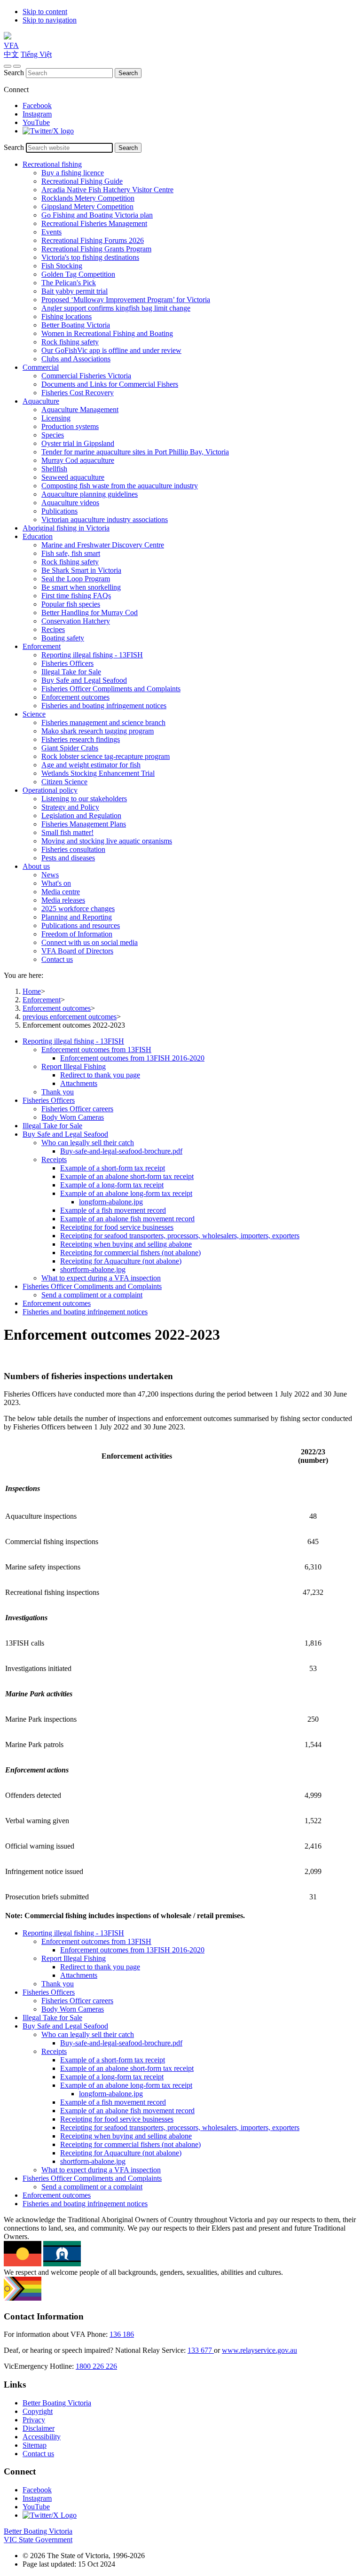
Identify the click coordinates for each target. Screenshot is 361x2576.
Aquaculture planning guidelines (90, 494)
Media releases (63, 900)
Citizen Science (64, 782)
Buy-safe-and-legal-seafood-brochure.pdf (121, 1151)
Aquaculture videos (70, 503)
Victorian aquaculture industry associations (105, 519)
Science (34, 714)
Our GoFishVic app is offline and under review (111, 350)
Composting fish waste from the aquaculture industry (120, 486)
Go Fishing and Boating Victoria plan (97, 215)
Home (32, 991)
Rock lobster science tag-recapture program (106, 756)
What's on (56, 883)
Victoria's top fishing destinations (90, 257)
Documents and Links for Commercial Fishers (110, 384)
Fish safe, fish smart (71, 553)
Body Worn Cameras (73, 1117)
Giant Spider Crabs (70, 748)
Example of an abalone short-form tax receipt (127, 1176)
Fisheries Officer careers (77, 1109)
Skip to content (45, 12)
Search (14, 73)
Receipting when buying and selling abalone (126, 1244)
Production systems (70, 426)
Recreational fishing (52, 164)
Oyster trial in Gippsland (78, 443)
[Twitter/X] (48, 131)
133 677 (201, 2350)
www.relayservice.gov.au (259, 2350)
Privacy (34, 2420)
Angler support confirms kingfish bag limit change (116, 308)
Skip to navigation (50, 20)
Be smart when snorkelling (81, 587)
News (50, 875)
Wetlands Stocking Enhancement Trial (98, 773)
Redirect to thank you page (100, 1075)
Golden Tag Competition (78, 274)
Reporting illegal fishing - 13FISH (92, 655)
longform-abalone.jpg (111, 1202)
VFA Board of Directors (77, 951)
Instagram (37, 114)
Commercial (41, 367)
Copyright (38, 2411)
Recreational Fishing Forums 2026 (93, 240)
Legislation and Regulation (81, 816)
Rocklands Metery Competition (88, 198)
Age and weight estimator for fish (91, 765)
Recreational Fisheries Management (94, 223)
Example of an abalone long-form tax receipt (126, 1193)
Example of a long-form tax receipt (112, 1185)
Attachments (79, 1083)
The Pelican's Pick (69, 283)
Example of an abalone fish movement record (127, 1219)
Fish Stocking (62, 266)
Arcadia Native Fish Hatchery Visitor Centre (107, 190)
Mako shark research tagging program (98, 731)
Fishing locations (67, 316)
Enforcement (42, 646)
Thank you (58, 1092)
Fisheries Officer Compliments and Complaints (111, 689)
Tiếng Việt (36, 54)
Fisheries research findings (81, 739)
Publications (59, 511)
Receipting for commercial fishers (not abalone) (130, 1253)
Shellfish (54, 469)
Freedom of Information (77, 934)
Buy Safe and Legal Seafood (84, 680)
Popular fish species (71, 604)
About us (36, 866)
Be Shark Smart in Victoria (81, 570)
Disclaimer (39, 2428)
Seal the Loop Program (76, 579)
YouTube (36, 122)
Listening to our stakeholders (84, 799)
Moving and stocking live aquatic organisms (107, 841)
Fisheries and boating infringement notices (104, 706)
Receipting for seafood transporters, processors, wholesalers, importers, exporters (180, 1236)
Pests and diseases (68, 858)
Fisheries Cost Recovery (78, 393)
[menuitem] (190, 1067)
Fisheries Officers (67, 663)
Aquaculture (41, 401)
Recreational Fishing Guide (82, 181)
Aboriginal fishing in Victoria (66, 528)
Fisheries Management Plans (84, 824)
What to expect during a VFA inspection (101, 1278)
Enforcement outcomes (75, 697)
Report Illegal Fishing (74, 1066)
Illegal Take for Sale (71, 672)
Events (51, 232)
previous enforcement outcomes (70, 1017)
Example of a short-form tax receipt (113, 1168)
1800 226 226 (96, 2366)
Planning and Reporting (77, 917)
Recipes (53, 629)
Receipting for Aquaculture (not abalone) (121, 1261)
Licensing (56, 418)
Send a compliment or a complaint (92, 1295)
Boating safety (63, 638)
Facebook (37, 105)
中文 (11, 54)
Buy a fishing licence (73, 173)
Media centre (61, 892)
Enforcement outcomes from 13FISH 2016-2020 (132, 1058)
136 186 (122, 2334)
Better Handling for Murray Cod (90, 613)
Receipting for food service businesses (117, 1227)
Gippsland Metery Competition (87, 207)
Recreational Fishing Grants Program (96, 249)
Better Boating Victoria (76, 325)
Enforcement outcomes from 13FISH (96, 1050)
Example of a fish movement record (113, 1210)
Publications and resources (81, 925)
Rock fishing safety (70, 342)
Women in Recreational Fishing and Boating (107, 333)
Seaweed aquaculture (73, 477)
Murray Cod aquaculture (78, 460)
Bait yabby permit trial (75, 291)
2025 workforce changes (78, 909)
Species (53, 435)
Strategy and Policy (70, 807)
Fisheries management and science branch (103, 722)
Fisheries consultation (73, 849)
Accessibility (42, 2437)
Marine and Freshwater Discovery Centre (103, 545)
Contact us (57, 959)
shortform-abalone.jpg (93, 1269)
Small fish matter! (67, 832)
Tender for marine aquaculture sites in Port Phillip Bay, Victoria (135, 452)
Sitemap (35, 2445)
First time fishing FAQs (76, 596)
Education (38, 536)
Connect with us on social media (90, 942)
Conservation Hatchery (76, 621)
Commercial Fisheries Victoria (86, 376)
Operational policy (50, 790)
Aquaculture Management (80, 410)
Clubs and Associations (76, 359)
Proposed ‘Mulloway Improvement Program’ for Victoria (126, 300)
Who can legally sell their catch (88, 1143)
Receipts (54, 1159)
